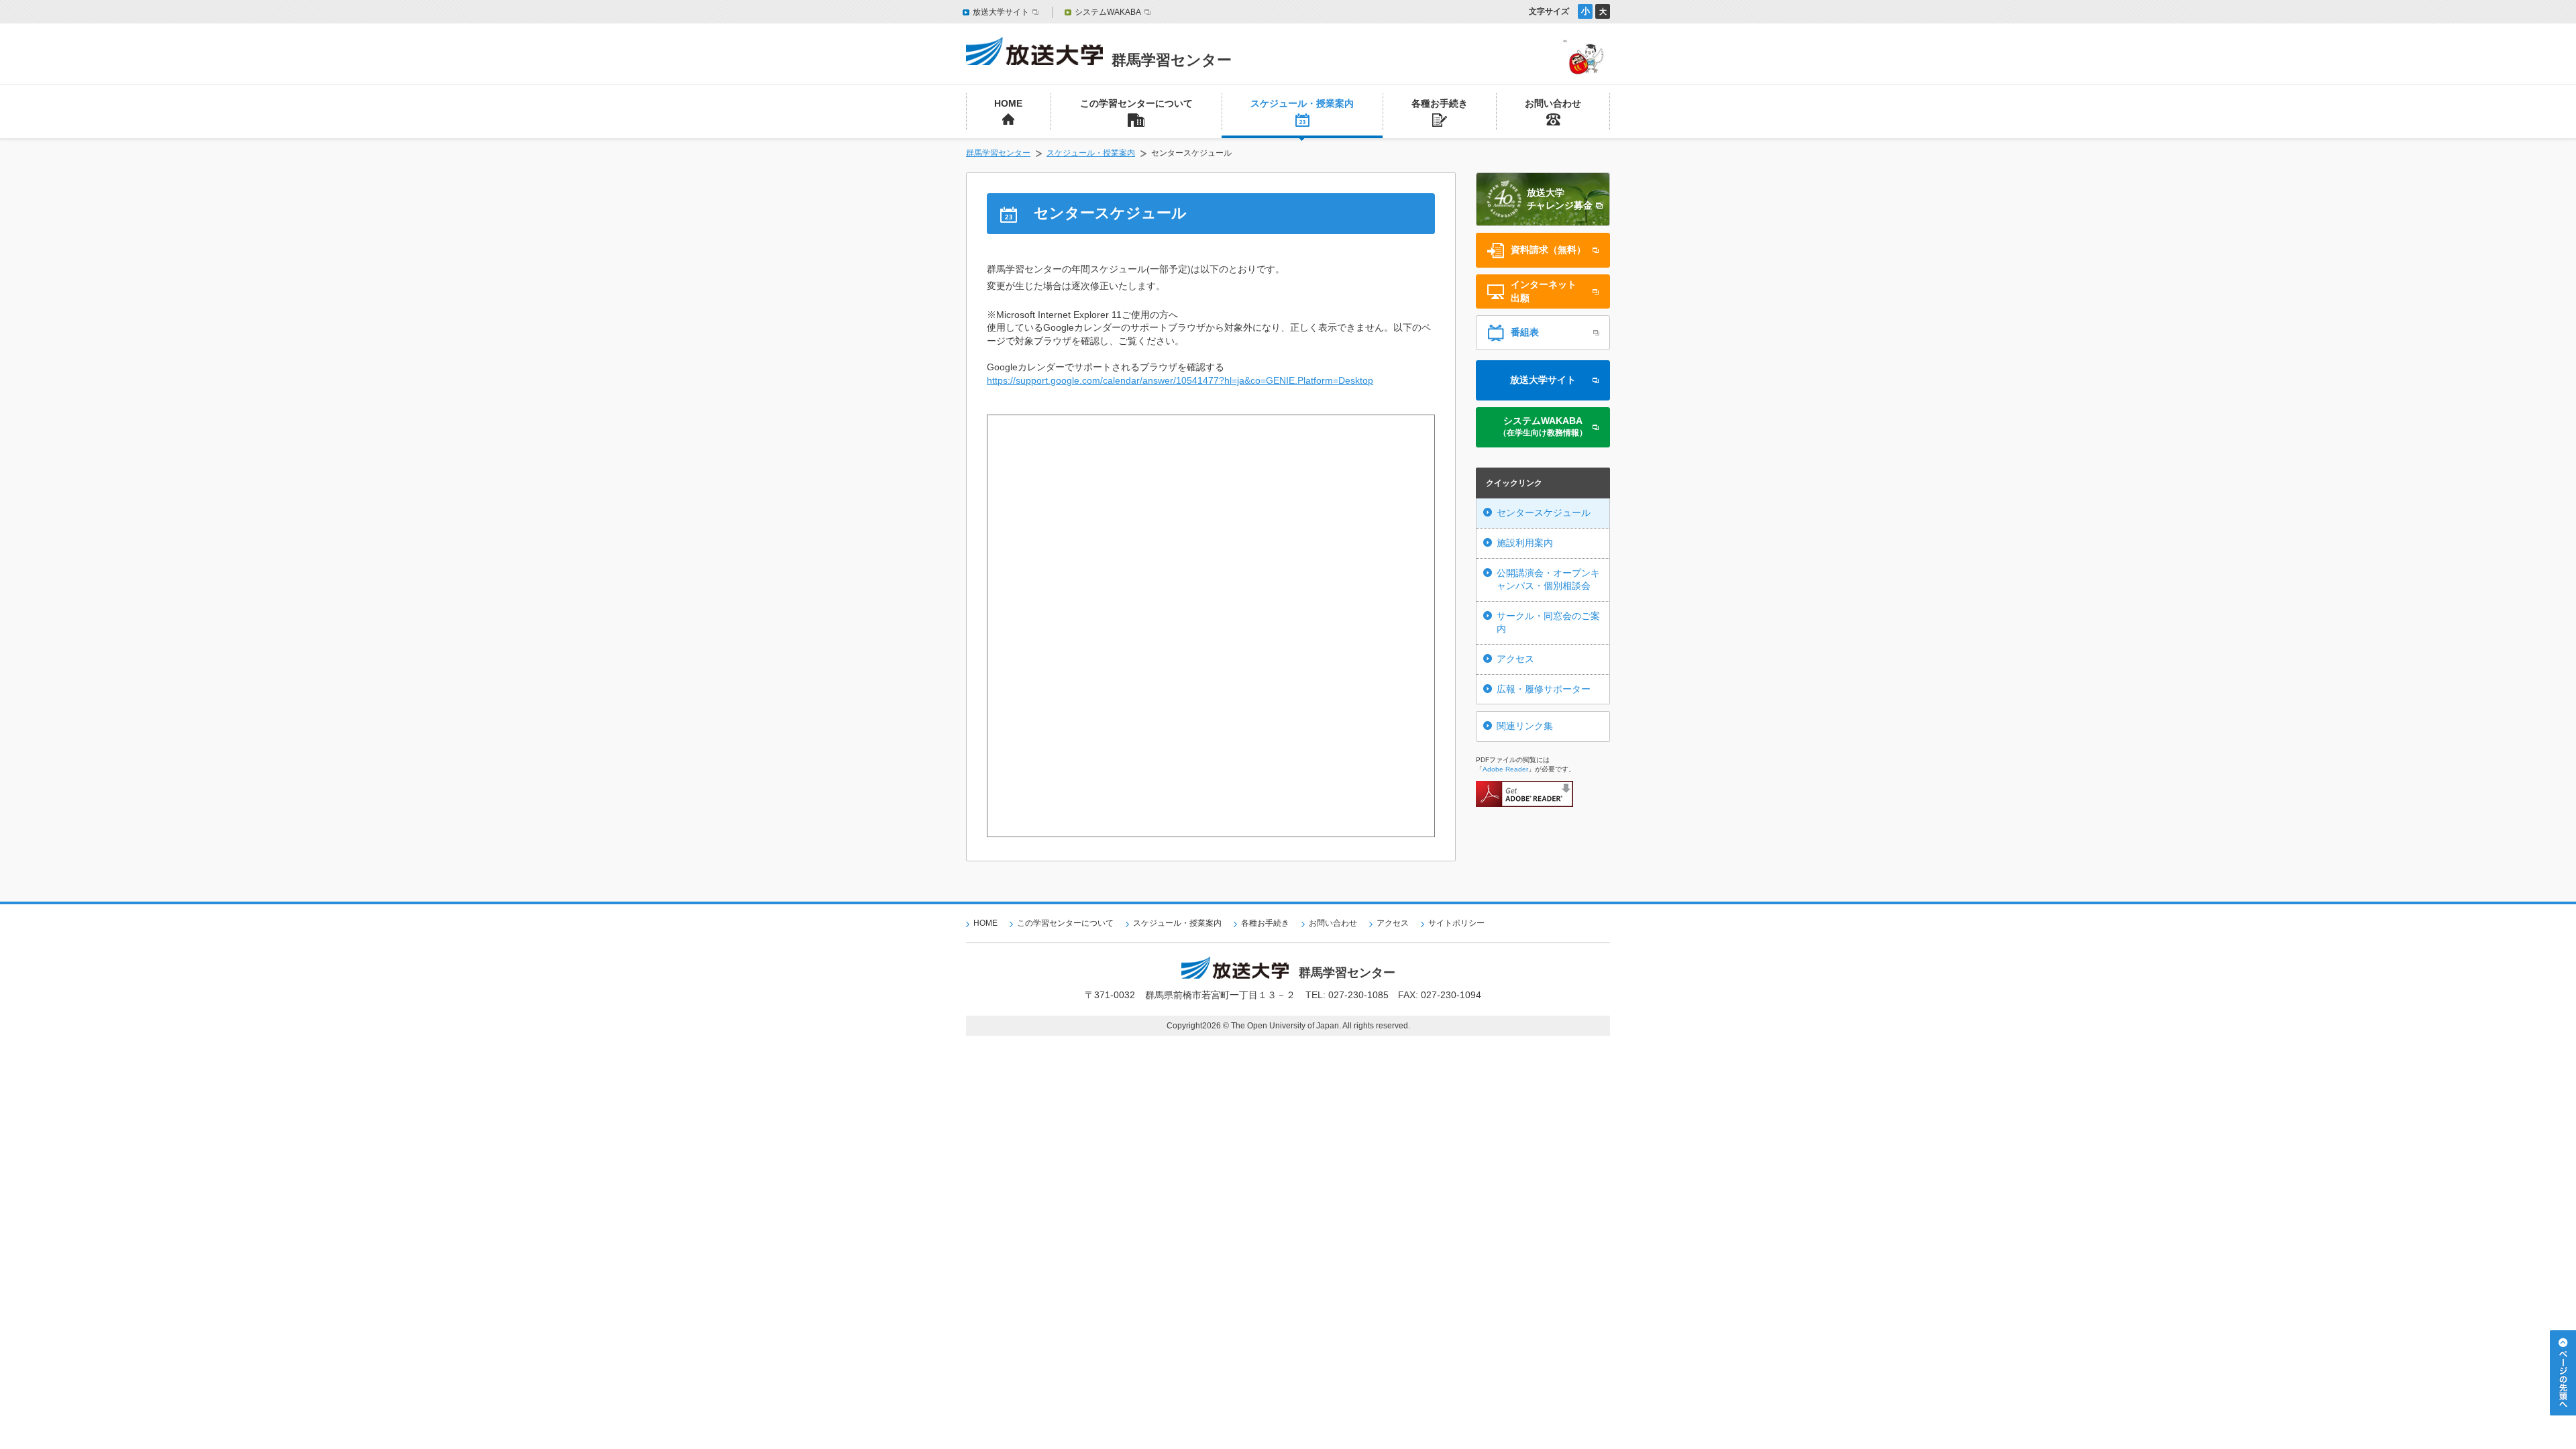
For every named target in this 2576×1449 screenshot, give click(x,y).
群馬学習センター (998, 153)
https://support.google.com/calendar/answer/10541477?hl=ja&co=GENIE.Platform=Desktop (1180, 380)
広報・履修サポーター (1544, 689)
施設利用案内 (1525, 543)
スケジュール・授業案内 (1091, 153)
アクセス (1515, 659)
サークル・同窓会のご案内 (1548, 623)
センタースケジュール (1544, 513)
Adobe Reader (1505, 769)
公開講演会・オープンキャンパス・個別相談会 (1548, 580)
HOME (985, 923)
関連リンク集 (1525, 726)
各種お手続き (1265, 923)
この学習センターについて (1065, 923)
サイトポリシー (1456, 923)
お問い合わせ (1333, 923)
